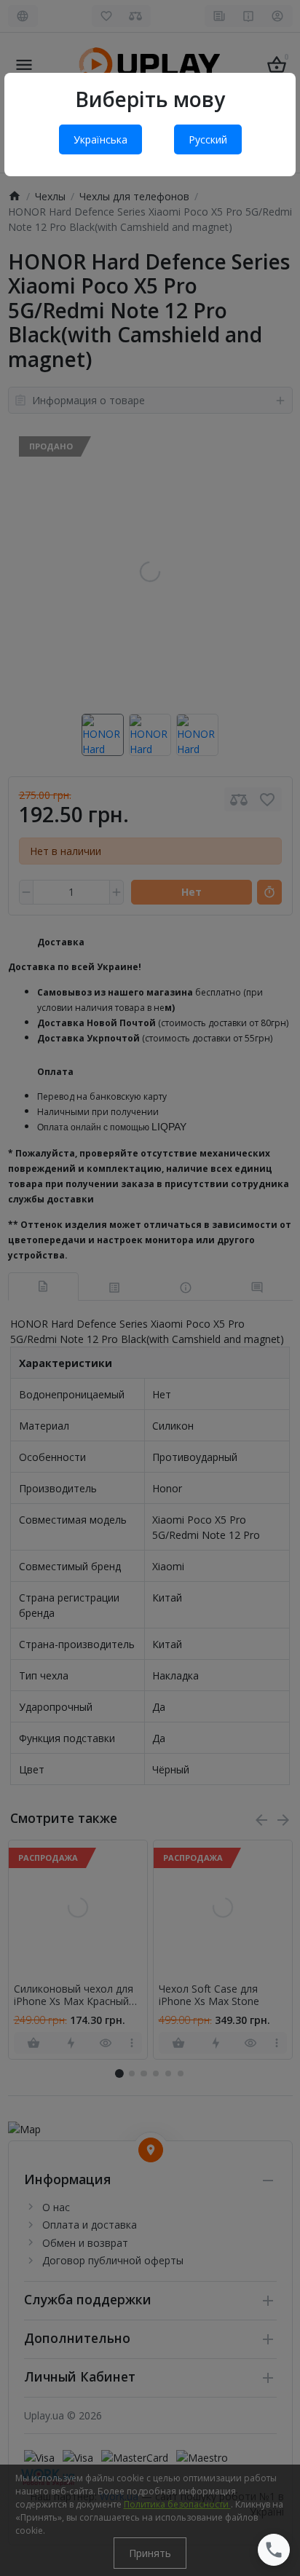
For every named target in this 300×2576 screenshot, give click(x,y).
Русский (208, 139)
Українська (100, 139)
